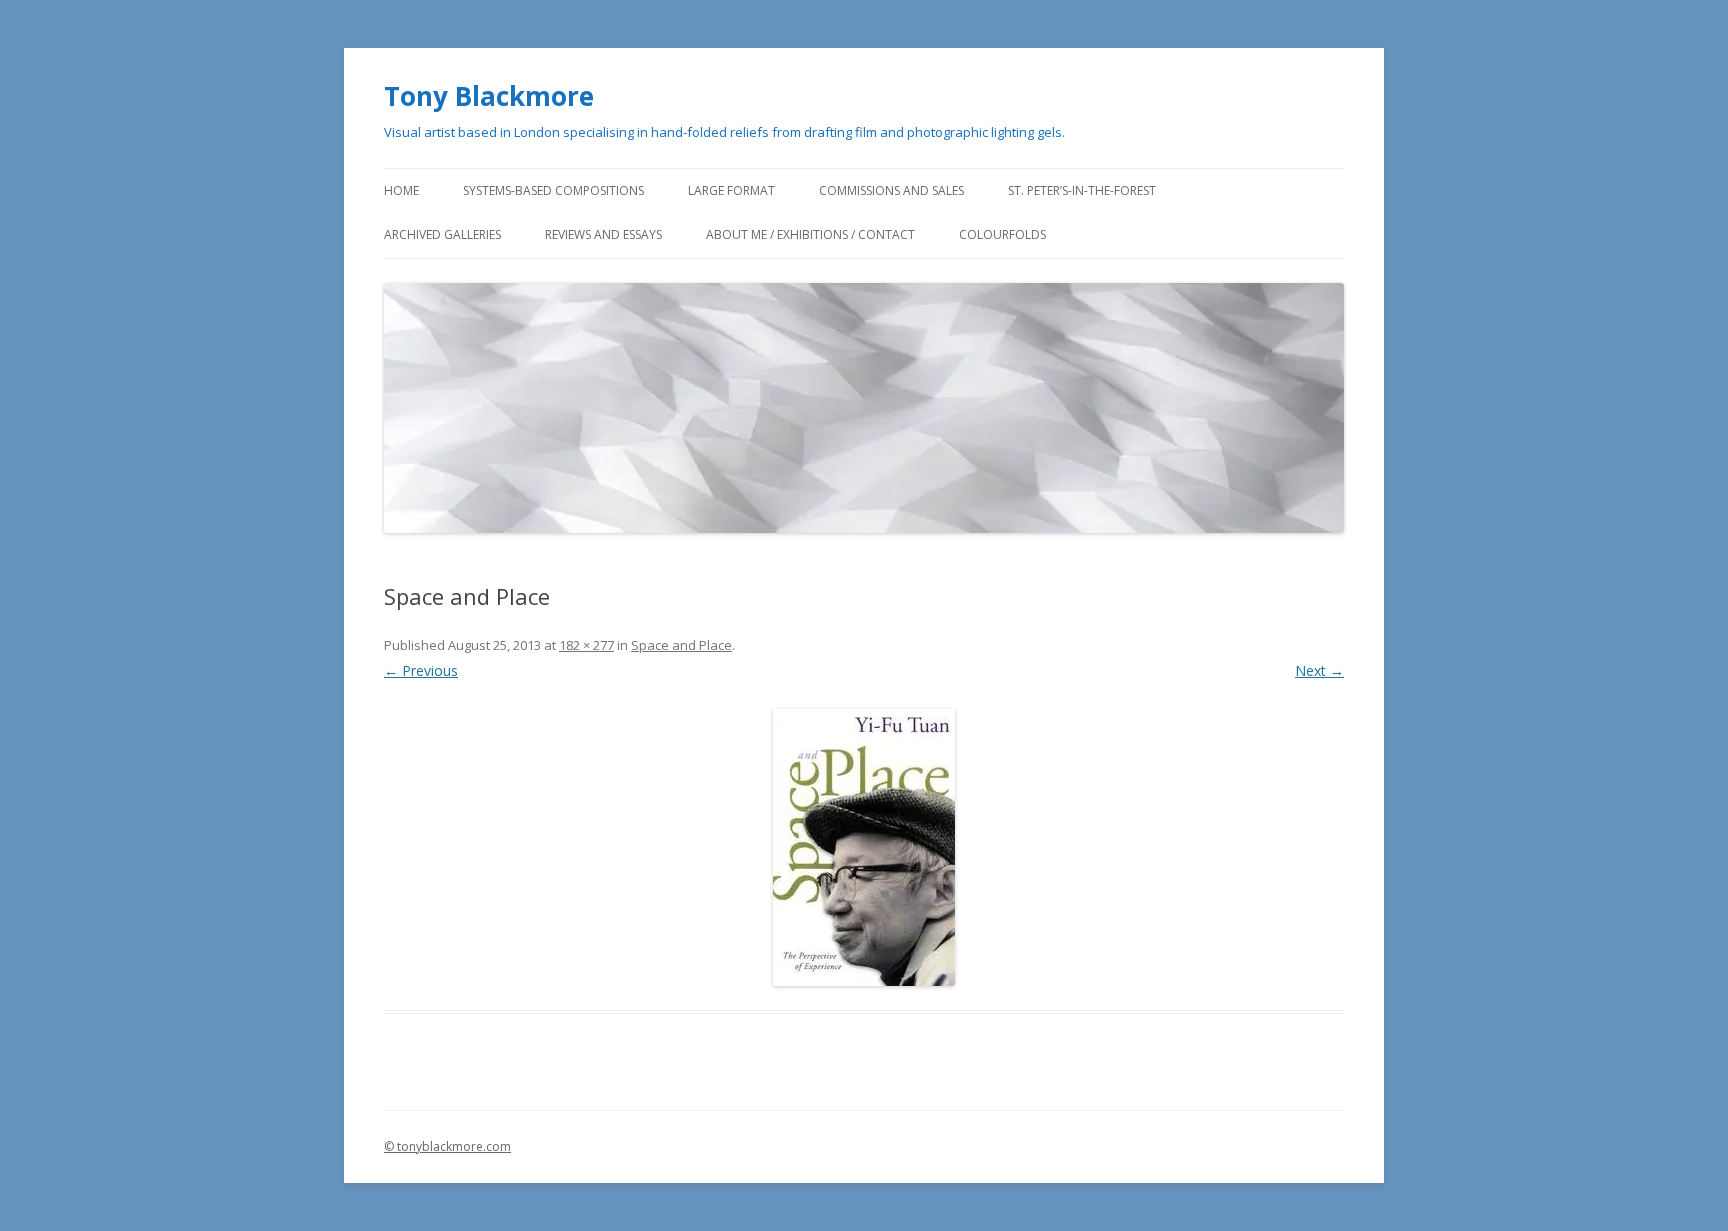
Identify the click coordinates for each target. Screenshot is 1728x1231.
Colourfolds (1002, 234)
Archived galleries (442, 234)
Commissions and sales (891, 190)
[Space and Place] (864, 847)
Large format (731, 190)
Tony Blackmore (489, 96)
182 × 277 (586, 645)
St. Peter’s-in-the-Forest (1082, 190)
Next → (1319, 670)
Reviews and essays (603, 234)
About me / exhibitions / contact (810, 234)
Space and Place (681, 645)
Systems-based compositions (553, 190)
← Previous (421, 670)
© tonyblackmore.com (447, 1146)
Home (401, 190)
